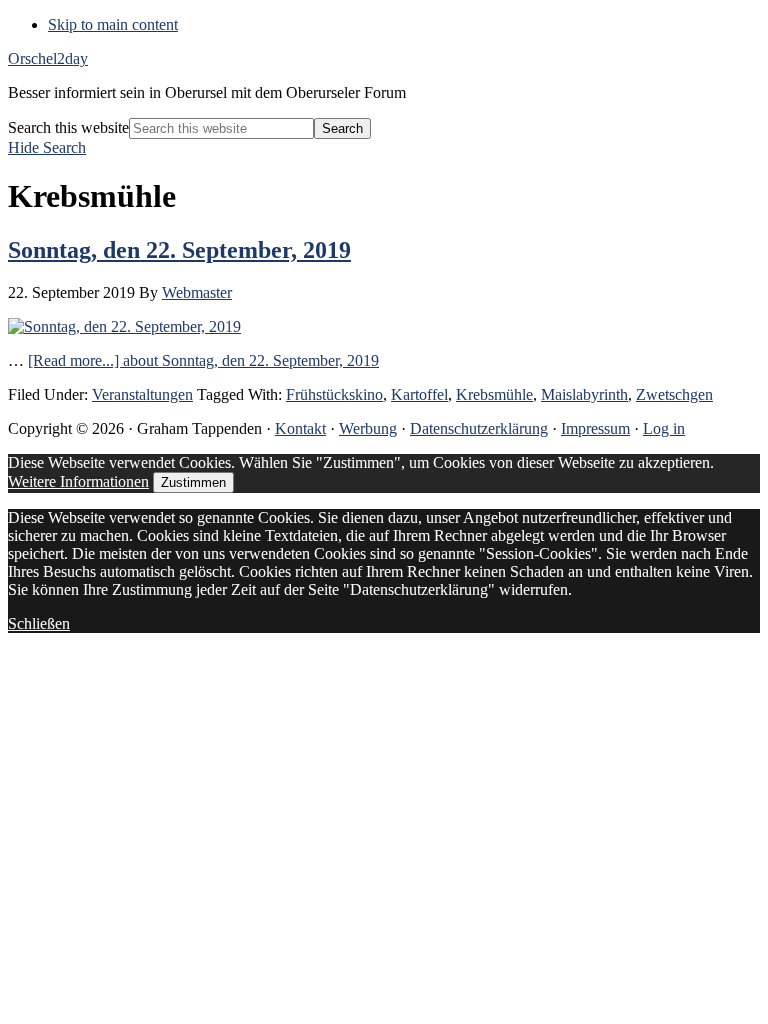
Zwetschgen (674, 394)
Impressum (595, 428)
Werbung (368, 428)
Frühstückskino (334, 394)
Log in (664, 428)
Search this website (68, 127)
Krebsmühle (494, 394)
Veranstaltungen (142, 394)
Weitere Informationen (78, 481)
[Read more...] (203, 360)
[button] (47, 147)
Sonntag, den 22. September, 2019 (179, 250)
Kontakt (300, 428)
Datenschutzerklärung (479, 428)
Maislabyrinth (584, 394)
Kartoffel (419, 394)
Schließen (39, 623)
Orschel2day (48, 58)
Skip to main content (113, 24)
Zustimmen (193, 482)
